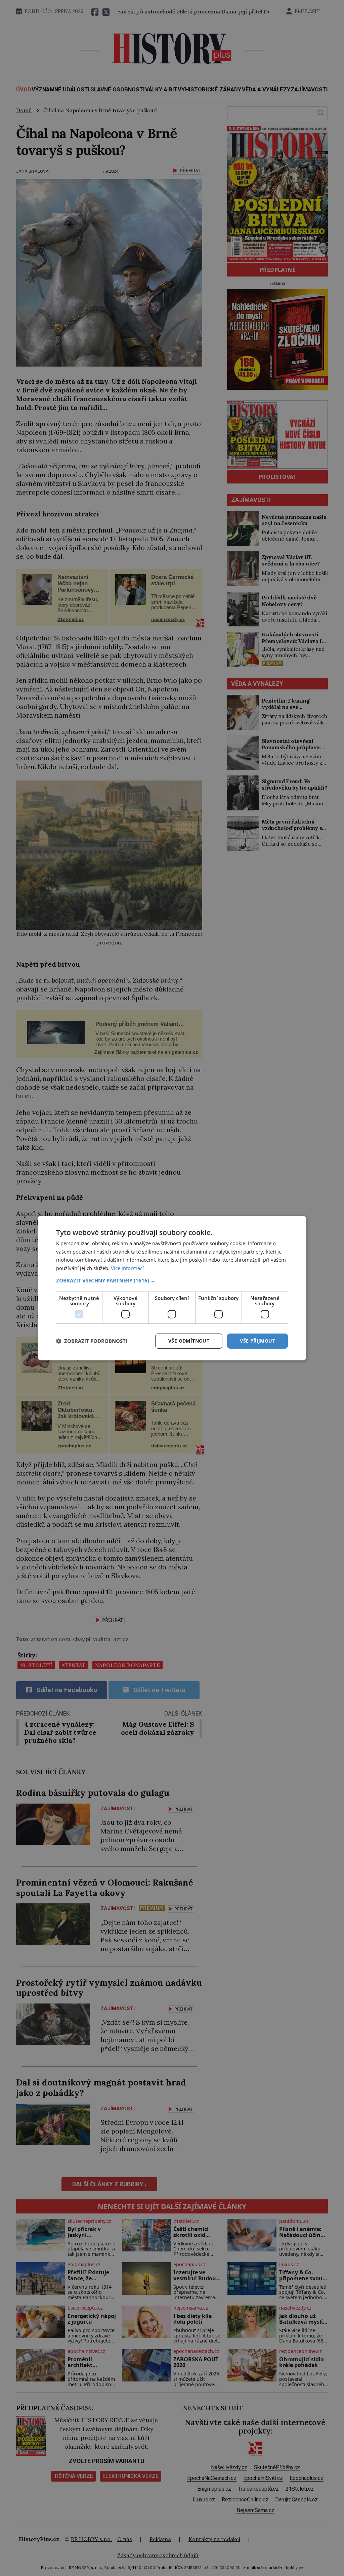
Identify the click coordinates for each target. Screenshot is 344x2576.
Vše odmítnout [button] (189, 1341)
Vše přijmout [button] (257, 1341)
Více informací (127, 1268)
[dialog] (172, 1288)
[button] (172, 1280)
